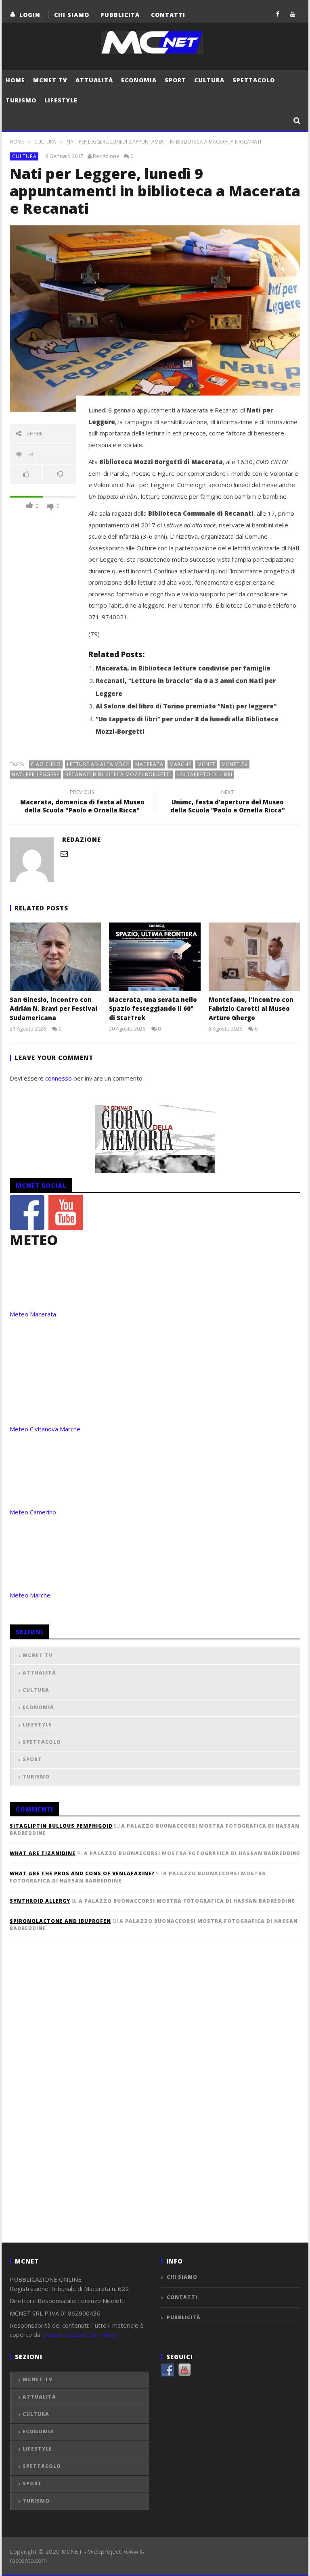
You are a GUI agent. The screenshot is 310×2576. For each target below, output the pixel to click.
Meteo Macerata (33, 1314)
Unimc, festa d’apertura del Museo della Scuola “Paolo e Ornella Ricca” (227, 802)
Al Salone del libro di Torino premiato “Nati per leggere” (186, 706)
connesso (59, 1078)
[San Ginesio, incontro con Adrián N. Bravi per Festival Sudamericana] (56, 957)
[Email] (64, 854)
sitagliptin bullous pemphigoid (61, 1826)
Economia (139, 80)
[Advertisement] (70, 2104)
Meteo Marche (30, 1595)
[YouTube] (293, 14)
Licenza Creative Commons (80, 2334)
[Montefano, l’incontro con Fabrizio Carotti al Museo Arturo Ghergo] (254, 957)
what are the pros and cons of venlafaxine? (82, 1873)
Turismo (21, 100)
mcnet (206, 764)
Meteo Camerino (33, 1512)
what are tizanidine (43, 1853)
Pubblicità (120, 15)
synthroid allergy (40, 1901)
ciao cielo (46, 764)
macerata (149, 764)
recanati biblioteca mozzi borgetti (118, 774)
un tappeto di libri (205, 774)
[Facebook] (278, 14)
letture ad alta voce (98, 764)
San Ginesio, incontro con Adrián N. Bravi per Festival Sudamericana (53, 1009)
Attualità (94, 80)
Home (15, 80)
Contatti (168, 15)
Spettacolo (254, 80)
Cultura (209, 80)
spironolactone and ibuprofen (60, 1921)
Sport (175, 80)
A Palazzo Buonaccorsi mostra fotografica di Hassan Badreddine (192, 1853)
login (30, 15)
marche (180, 764)
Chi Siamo (72, 15)
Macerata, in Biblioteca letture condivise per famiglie (183, 668)
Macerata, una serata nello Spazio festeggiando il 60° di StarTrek (153, 1009)
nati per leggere (36, 774)
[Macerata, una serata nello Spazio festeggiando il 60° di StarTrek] (155, 957)
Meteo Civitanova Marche (45, 1429)
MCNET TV (50, 80)
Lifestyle (61, 100)
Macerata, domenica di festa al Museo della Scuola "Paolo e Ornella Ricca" (82, 802)
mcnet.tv (235, 764)
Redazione (106, 156)
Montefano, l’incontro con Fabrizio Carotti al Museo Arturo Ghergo (251, 1009)
